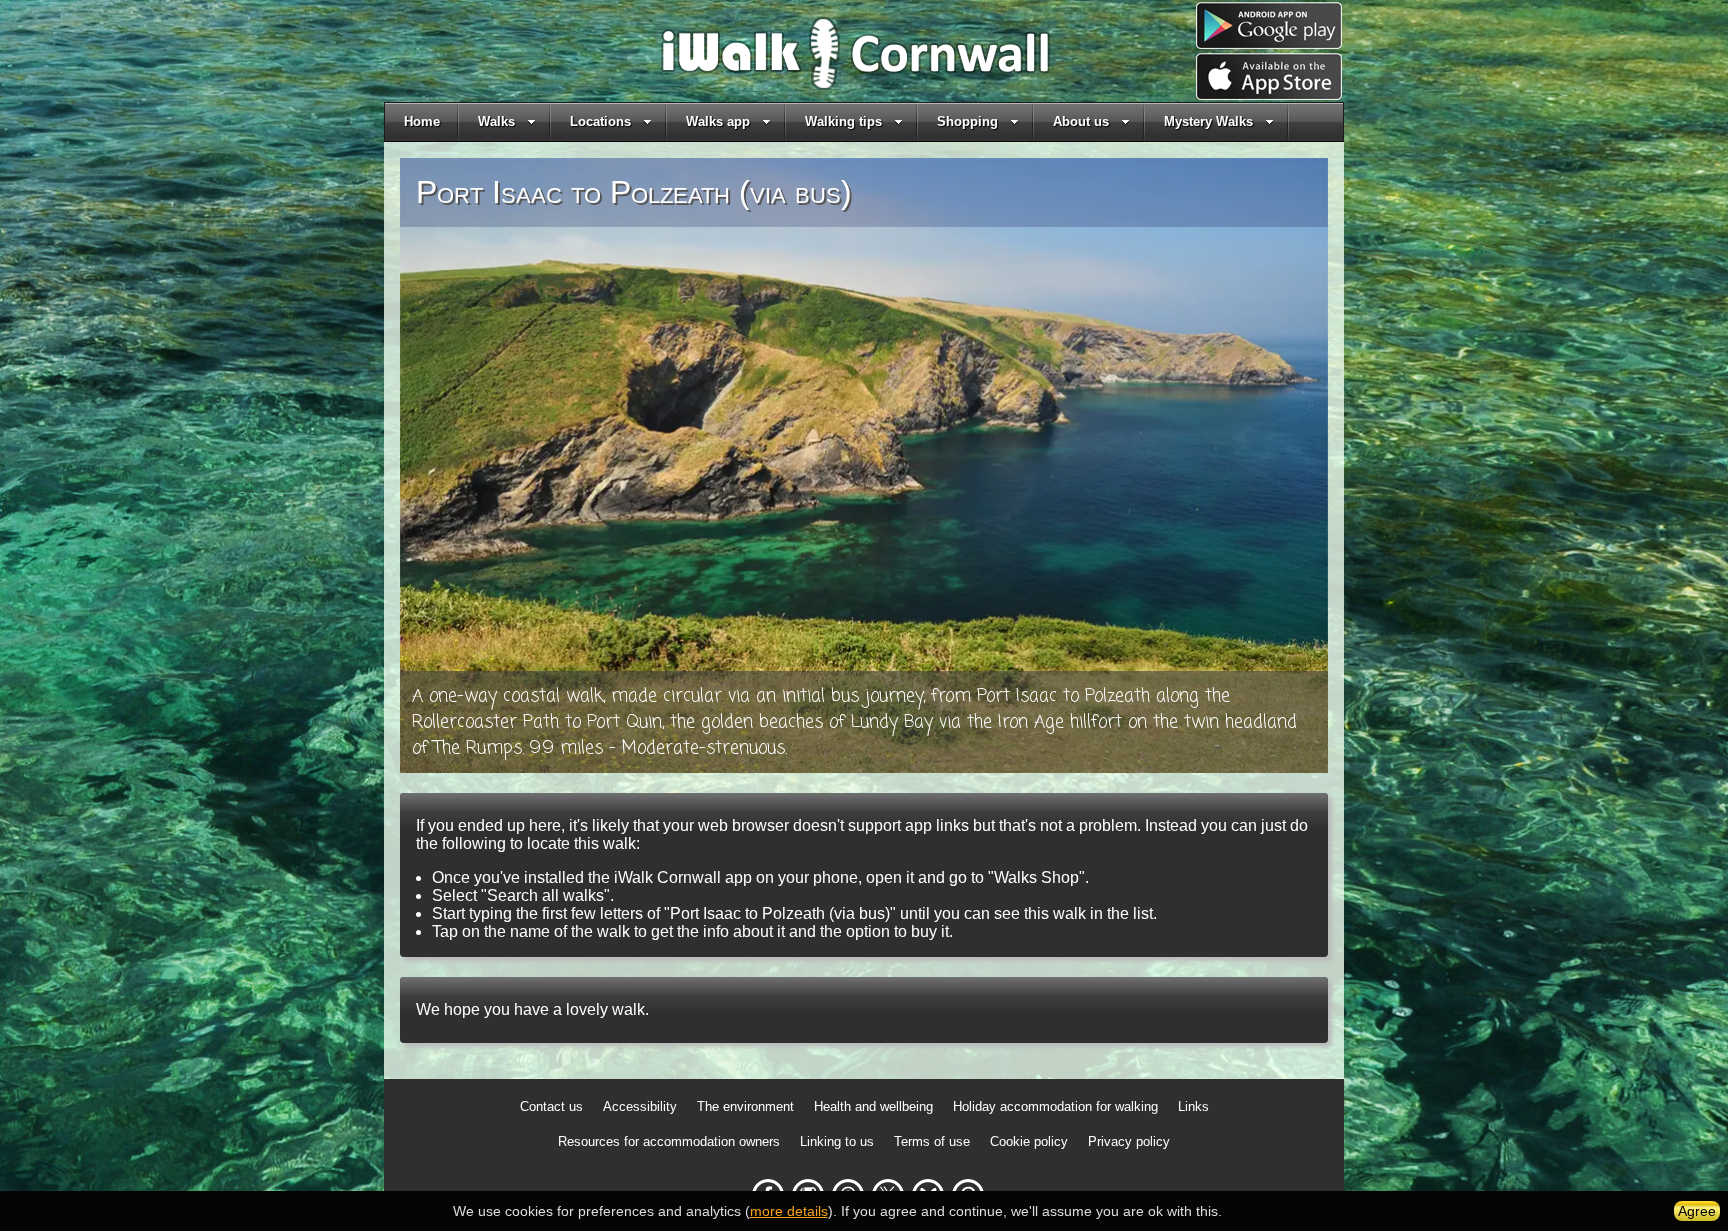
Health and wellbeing (873, 1106)
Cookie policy (1029, 1141)
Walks (496, 121)
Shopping (967, 121)
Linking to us (837, 1141)
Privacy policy (1129, 1141)
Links (1193, 1106)
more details (789, 1211)
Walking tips (843, 121)
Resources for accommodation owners (669, 1141)
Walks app (718, 121)
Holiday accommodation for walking (1055, 1106)
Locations (600, 121)
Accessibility (640, 1106)
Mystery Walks (1208, 121)
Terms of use (932, 1141)
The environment (745, 1106)
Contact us (551, 1106)
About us (1081, 121)
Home (422, 121)
